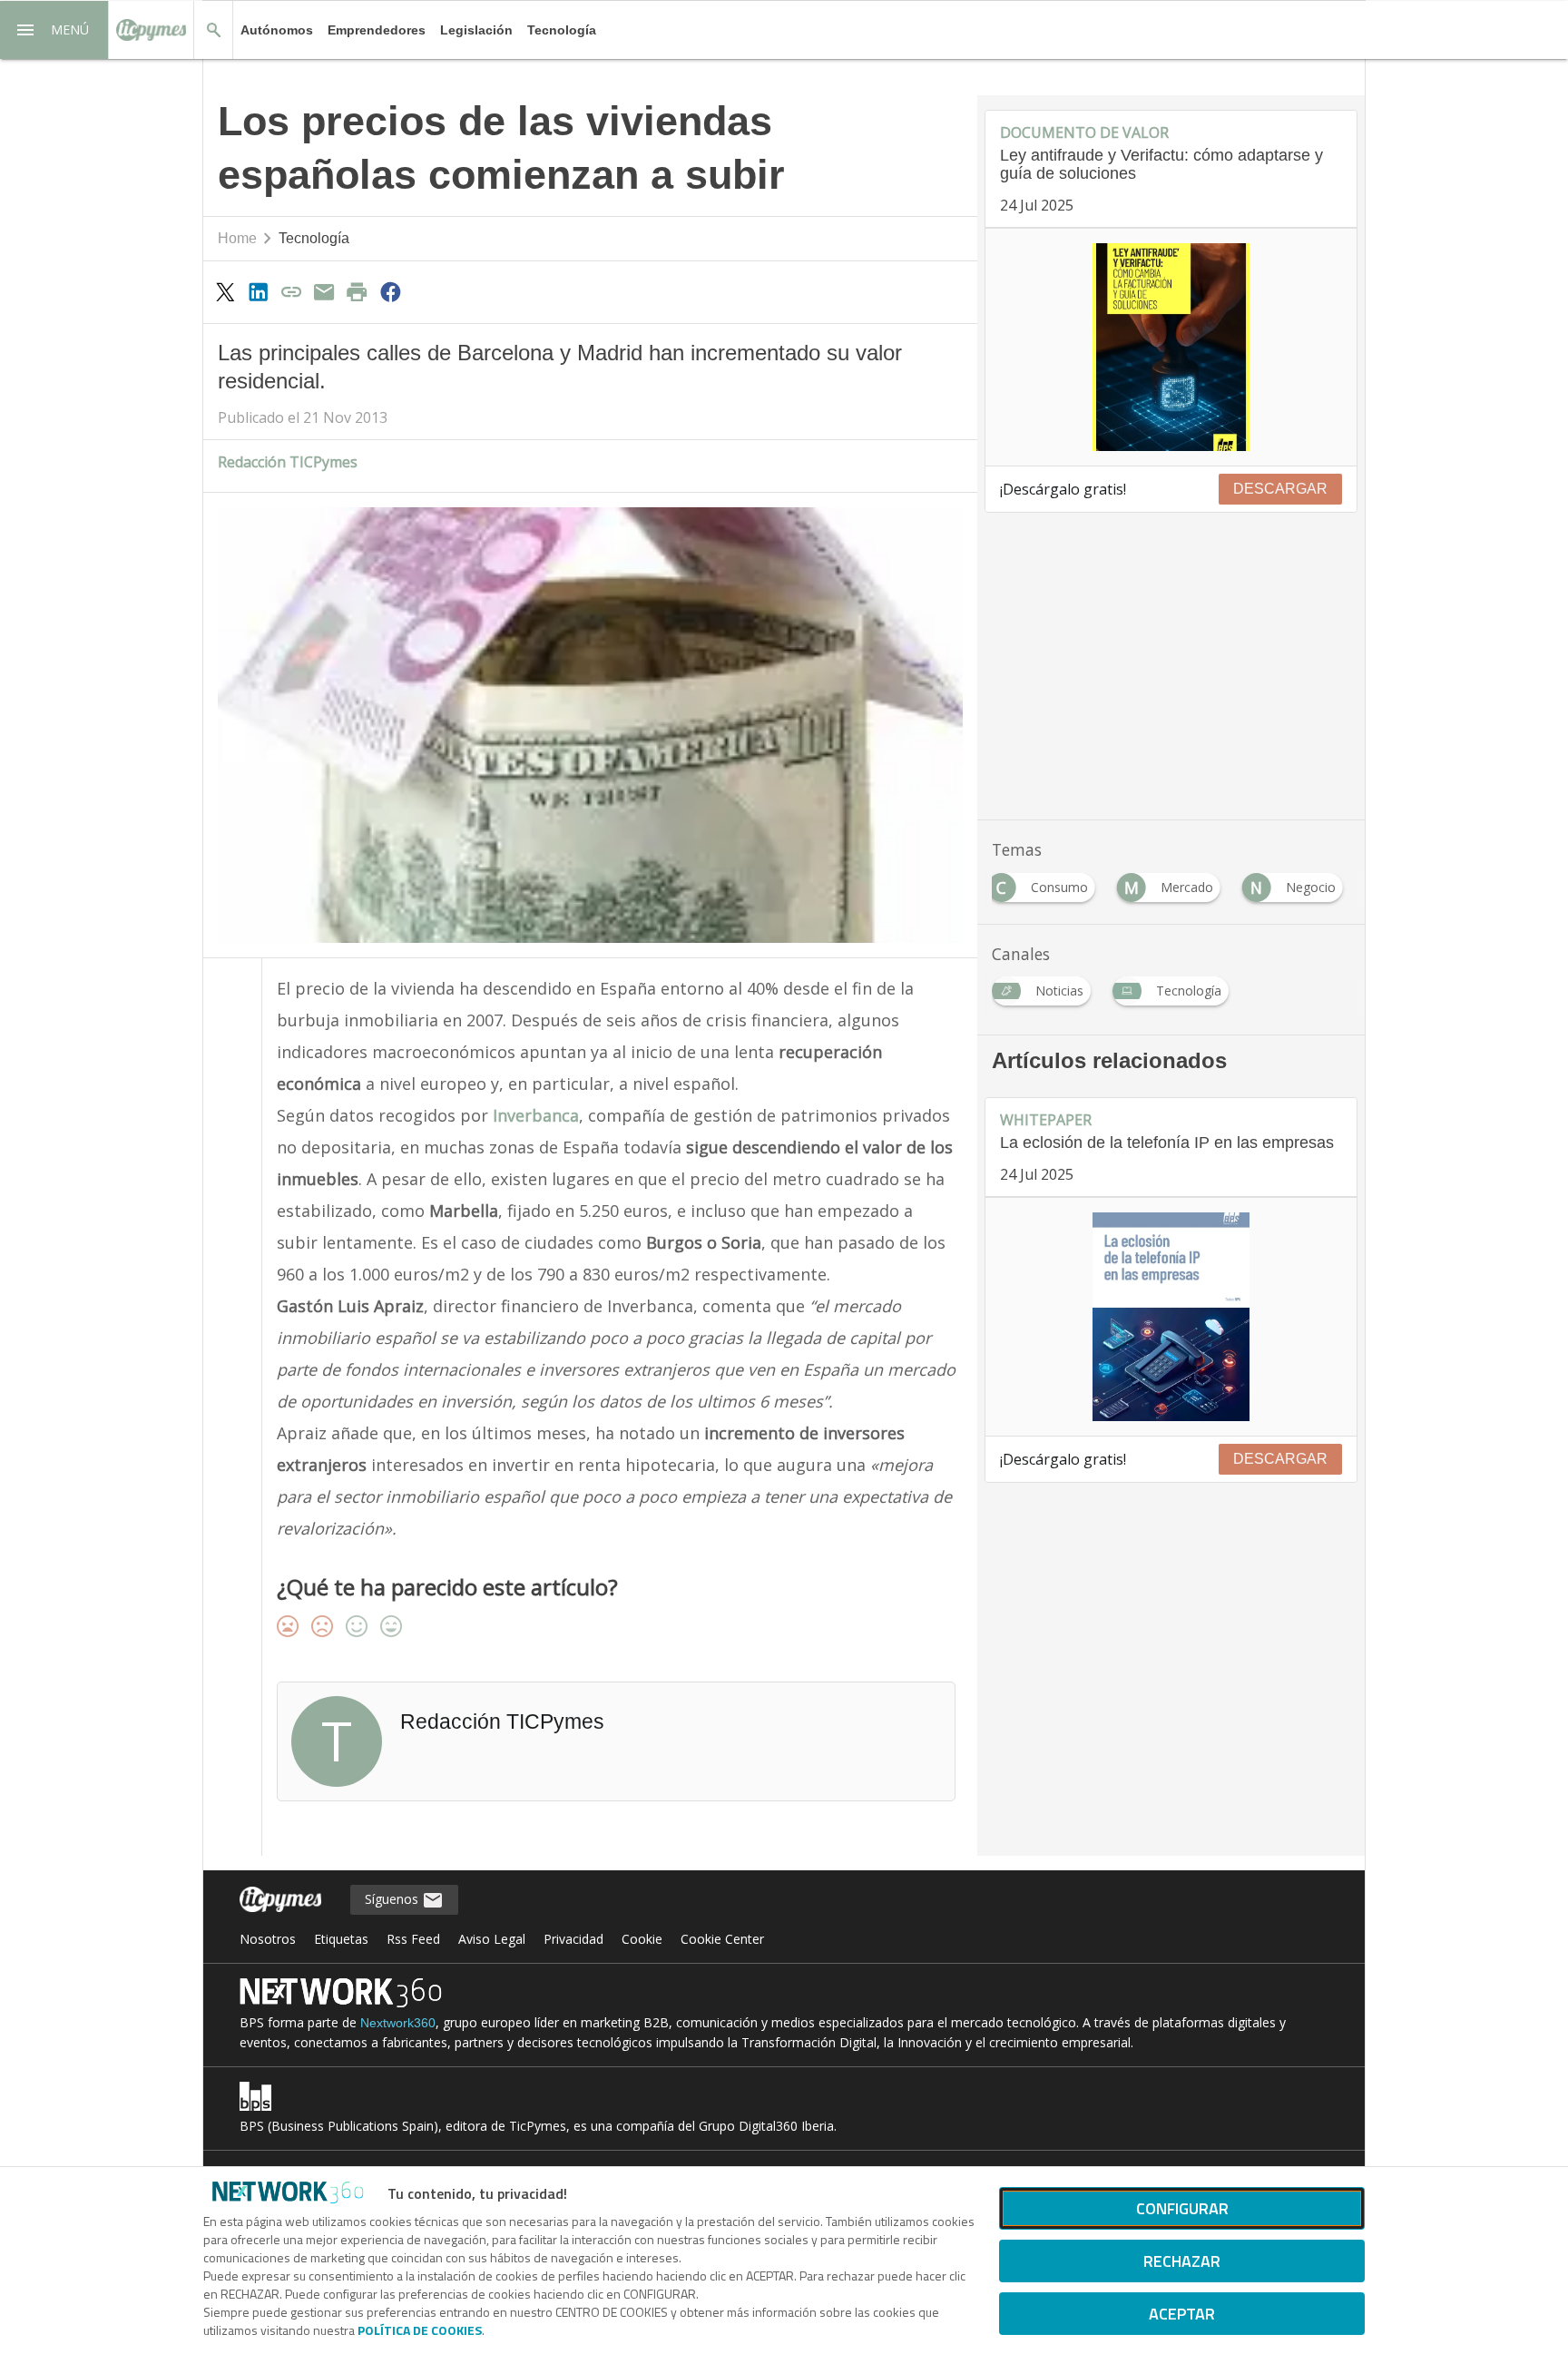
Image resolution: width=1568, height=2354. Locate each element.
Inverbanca (536, 1115)
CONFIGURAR (1182, 2208)
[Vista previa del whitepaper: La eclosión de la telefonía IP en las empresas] (1171, 1317)
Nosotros (268, 1939)
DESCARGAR (1280, 489)
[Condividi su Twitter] (225, 291)
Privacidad (573, 1939)
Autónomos (277, 30)
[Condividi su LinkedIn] (258, 291)
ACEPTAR (1182, 2314)
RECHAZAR (1182, 2261)
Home (237, 238)
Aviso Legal (492, 1939)
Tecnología (562, 30)
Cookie (642, 1939)
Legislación (476, 30)
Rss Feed (413, 1939)
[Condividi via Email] (324, 291)
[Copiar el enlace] (291, 291)
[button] (54, 30)
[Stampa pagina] (358, 291)
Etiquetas (341, 1939)
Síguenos (393, 1899)
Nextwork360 (398, 2023)
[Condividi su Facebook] (390, 291)
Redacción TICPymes (288, 462)
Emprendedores (377, 30)
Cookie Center (722, 1939)
